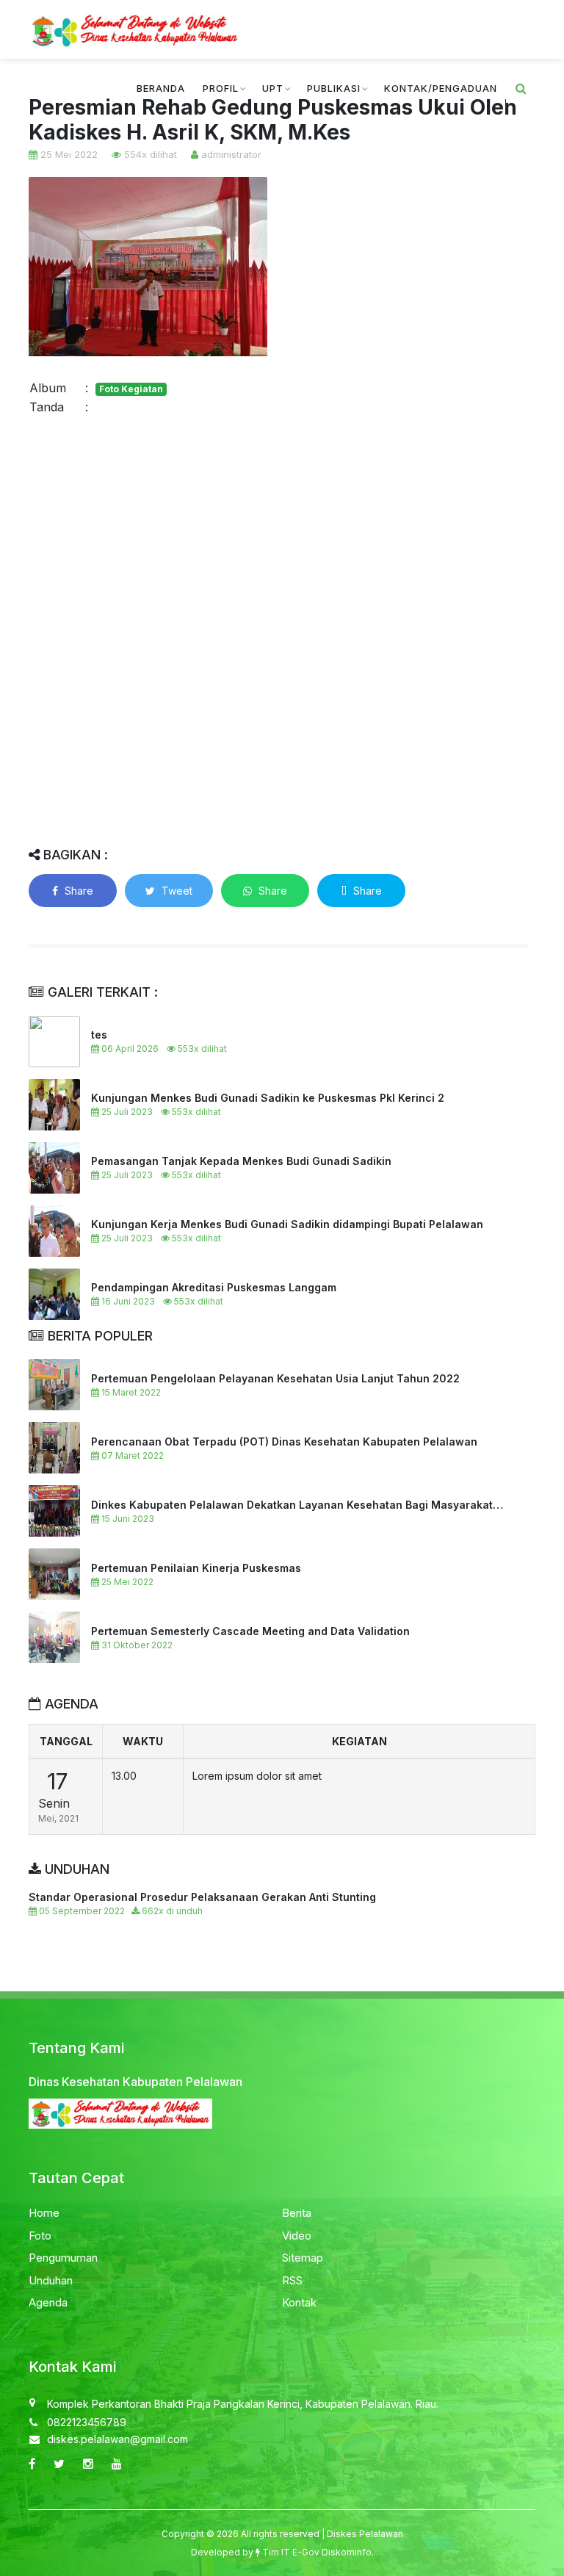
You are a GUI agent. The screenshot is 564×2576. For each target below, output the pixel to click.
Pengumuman (63, 2258)
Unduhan (51, 2280)
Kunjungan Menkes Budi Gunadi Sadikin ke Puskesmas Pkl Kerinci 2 (268, 1098)
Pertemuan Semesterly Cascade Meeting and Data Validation (250, 1631)
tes (99, 1035)
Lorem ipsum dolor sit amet (257, 1776)
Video (297, 2236)
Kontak (299, 2302)
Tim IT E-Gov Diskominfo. (318, 2552)
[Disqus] (278, 629)
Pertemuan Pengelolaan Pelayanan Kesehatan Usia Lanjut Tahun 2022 (275, 1378)
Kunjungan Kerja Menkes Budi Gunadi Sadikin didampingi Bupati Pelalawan (287, 1224)
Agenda (48, 2302)
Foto (40, 2236)
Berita (297, 2213)
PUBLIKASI (334, 88)
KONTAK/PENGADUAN (441, 88)
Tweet (176, 891)
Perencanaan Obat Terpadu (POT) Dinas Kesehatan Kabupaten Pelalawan (284, 1442)
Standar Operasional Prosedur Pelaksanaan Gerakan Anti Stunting (202, 1897)
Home (44, 2213)
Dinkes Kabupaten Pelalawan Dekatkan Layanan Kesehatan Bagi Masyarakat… (297, 1505)
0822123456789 (87, 2422)
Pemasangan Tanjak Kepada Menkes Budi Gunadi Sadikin (241, 1161)
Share (77, 891)
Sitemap (303, 2258)
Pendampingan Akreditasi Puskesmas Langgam (214, 1287)
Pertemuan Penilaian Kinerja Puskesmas (196, 1568)
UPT (273, 88)
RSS (292, 2280)
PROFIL (221, 88)
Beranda (161, 88)
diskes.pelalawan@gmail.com (117, 2439)
